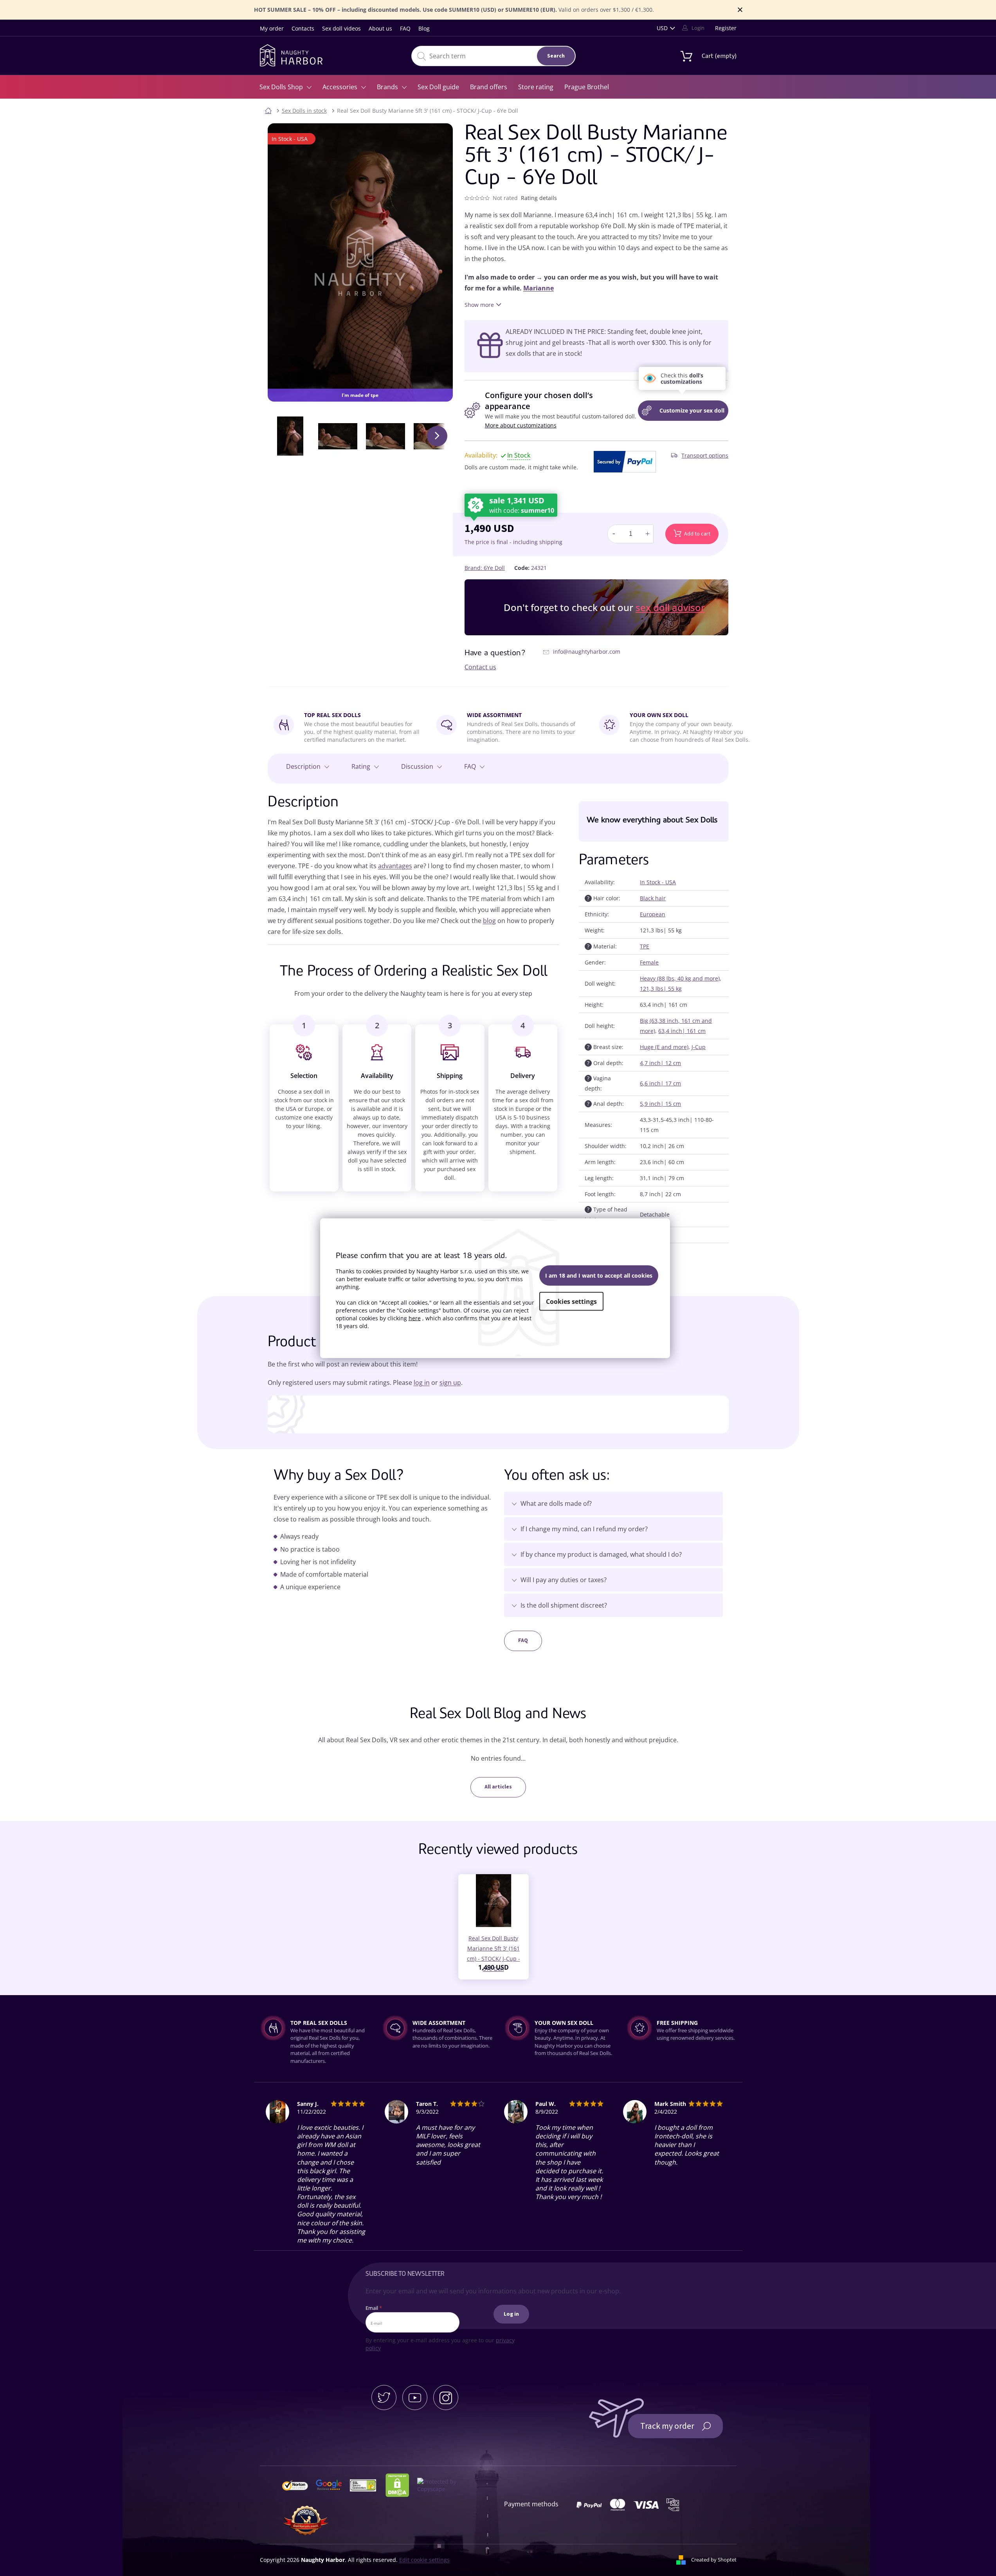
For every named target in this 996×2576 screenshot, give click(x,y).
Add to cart (697, 534)
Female (649, 962)
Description (303, 766)
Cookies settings (571, 1302)
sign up (450, 1383)
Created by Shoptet (714, 2560)
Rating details (539, 198)
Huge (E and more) (664, 1047)
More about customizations (521, 425)
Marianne (539, 288)
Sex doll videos (341, 28)
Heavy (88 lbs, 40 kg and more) (680, 978)
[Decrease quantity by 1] (614, 534)
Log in (511, 2314)
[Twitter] (384, 2398)
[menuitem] (285, 87)
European (653, 914)
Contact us (480, 667)
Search (556, 56)
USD (662, 28)
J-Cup (699, 1047)
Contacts (303, 28)
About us (380, 28)
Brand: (485, 568)
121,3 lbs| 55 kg (661, 989)
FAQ (405, 28)
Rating (361, 766)
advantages (395, 866)
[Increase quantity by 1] (647, 534)
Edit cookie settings (424, 2560)
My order (272, 28)
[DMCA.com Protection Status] (401, 2485)
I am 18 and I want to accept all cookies (599, 1275)
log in (422, 1383)
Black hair (653, 898)
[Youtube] (415, 2398)
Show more (479, 305)
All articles (498, 1787)
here (415, 1318)
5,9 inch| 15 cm (660, 1104)
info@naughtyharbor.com (587, 652)
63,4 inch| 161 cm (682, 1031)
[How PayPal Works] (625, 461)
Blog (424, 28)
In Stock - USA (658, 882)
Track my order (667, 2426)
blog (489, 921)
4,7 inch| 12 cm (660, 1063)
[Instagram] (446, 2398)
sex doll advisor (670, 607)
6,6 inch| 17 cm (660, 1083)
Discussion (417, 766)
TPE (645, 946)
